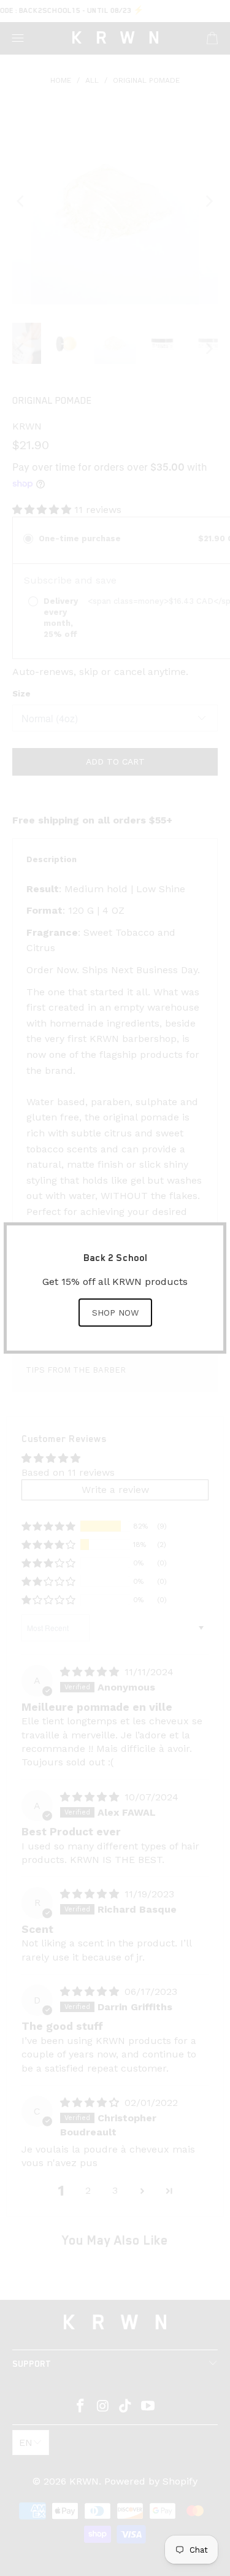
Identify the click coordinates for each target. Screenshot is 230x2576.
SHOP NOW (115, 1313)
